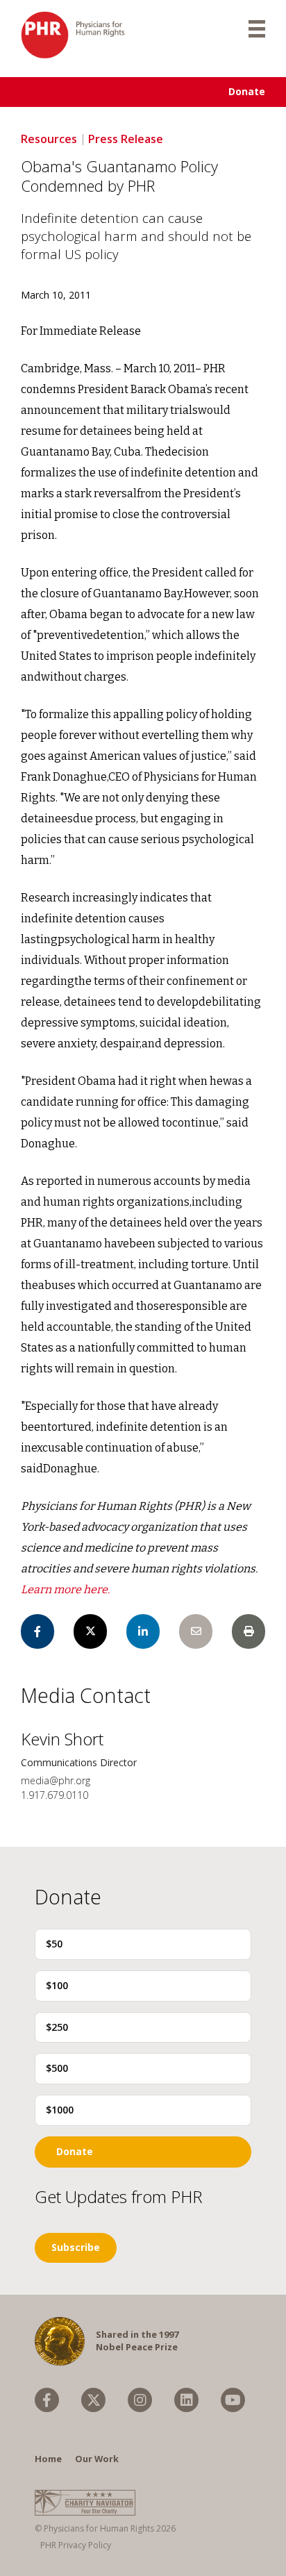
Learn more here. (65, 1589)
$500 (57, 2068)
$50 (54, 1944)
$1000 (60, 2110)
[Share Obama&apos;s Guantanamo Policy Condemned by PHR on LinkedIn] (143, 1631)
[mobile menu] (257, 28)
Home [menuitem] (48, 2459)
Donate (247, 91)
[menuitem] (47, 2400)
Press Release (126, 139)
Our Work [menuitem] (97, 2459)
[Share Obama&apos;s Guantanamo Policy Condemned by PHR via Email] (196, 1631)
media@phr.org (56, 1780)
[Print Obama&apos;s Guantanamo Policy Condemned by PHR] (249, 1631)
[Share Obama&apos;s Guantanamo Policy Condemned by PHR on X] (90, 1631)
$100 (57, 1985)
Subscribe (76, 2247)
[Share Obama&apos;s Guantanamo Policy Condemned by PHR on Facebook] (37, 1631)
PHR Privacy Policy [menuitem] (76, 2545)
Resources (49, 139)
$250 (57, 2027)
